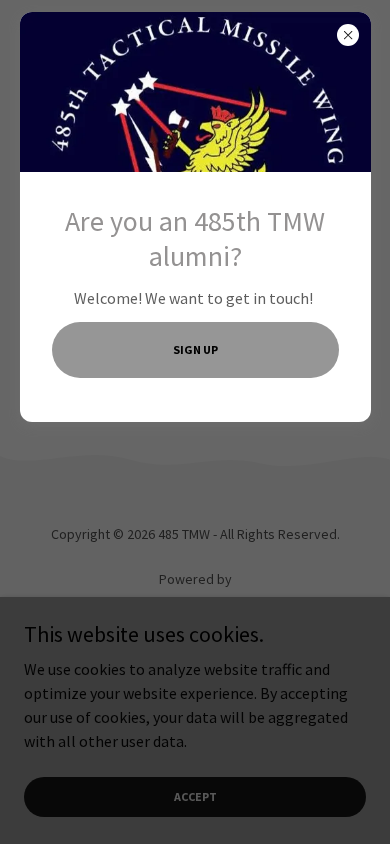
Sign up (195, 349)
